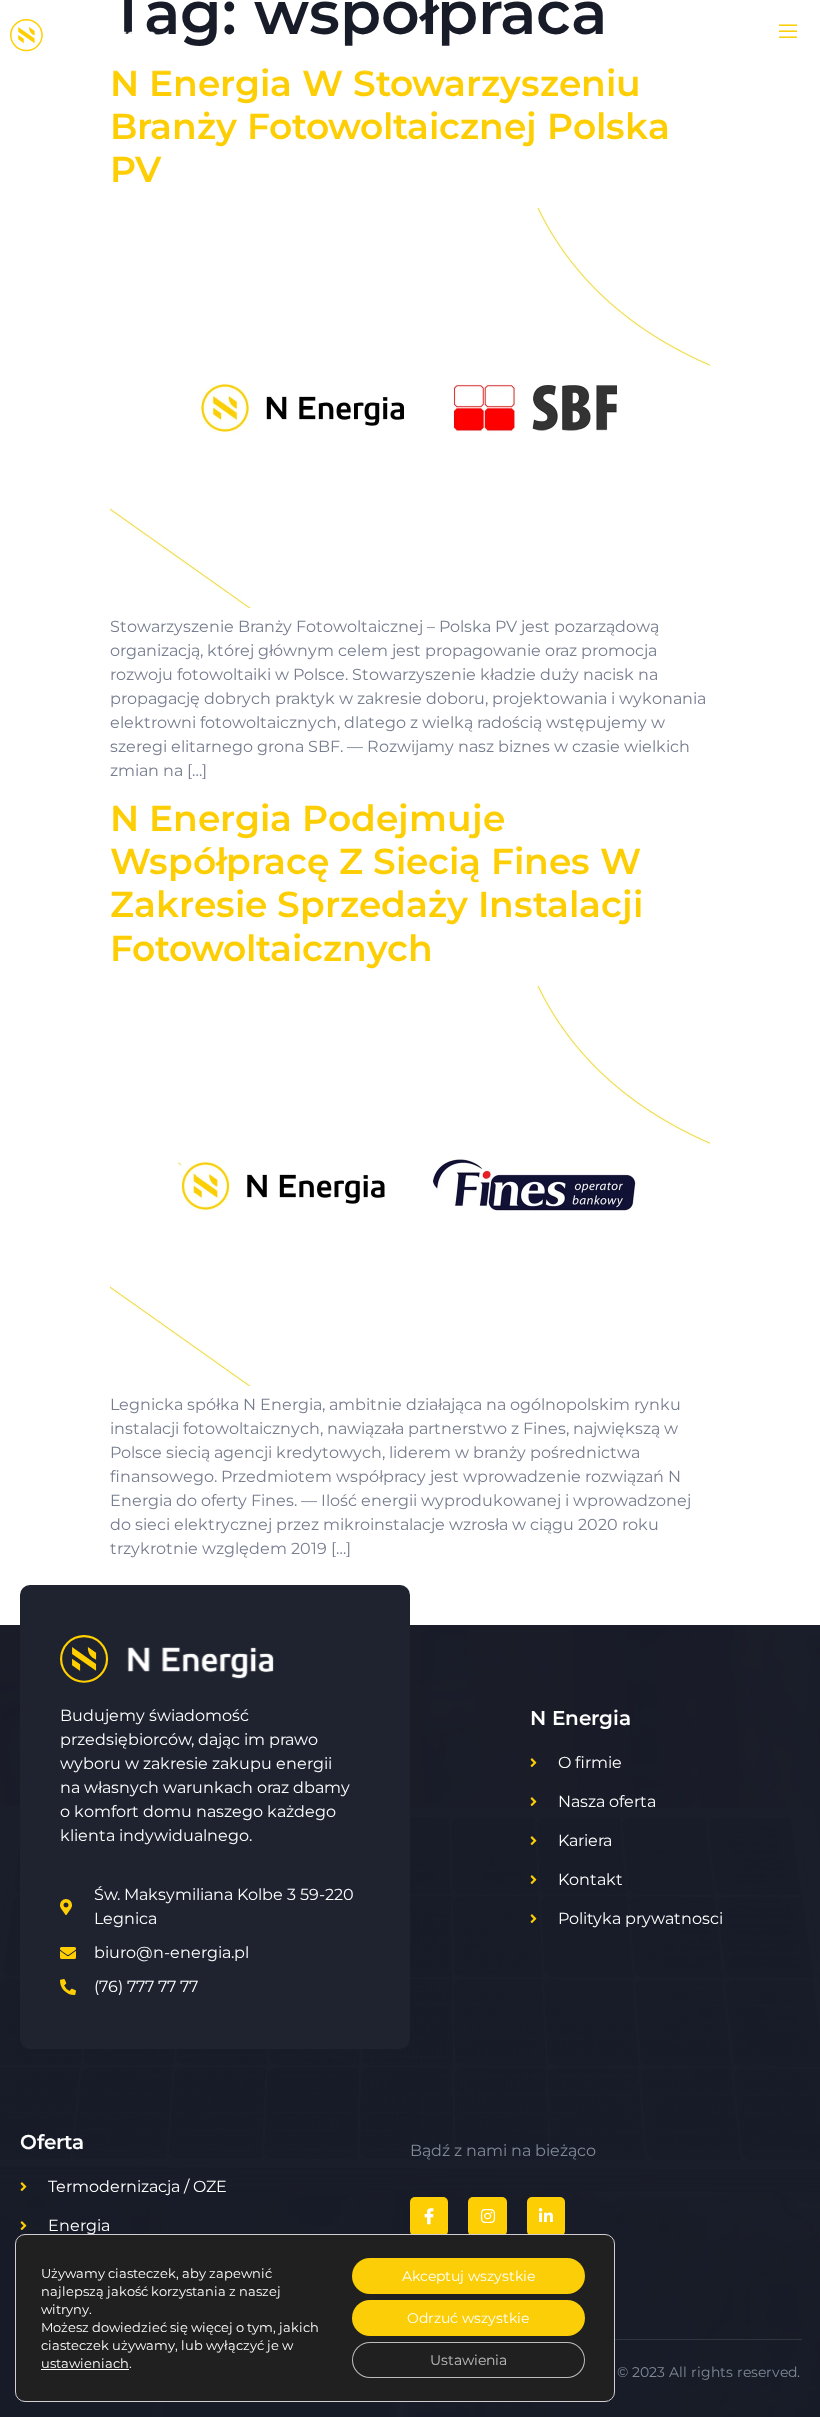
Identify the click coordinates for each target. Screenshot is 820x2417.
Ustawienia (468, 2360)
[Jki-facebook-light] (429, 2216)
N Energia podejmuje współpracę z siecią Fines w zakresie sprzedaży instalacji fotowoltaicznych (376, 883)
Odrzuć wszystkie (468, 2318)
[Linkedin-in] (546, 2216)
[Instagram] (487, 2216)
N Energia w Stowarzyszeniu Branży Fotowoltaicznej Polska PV (390, 126)
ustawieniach (85, 2363)
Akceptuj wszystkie (468, 2276)
